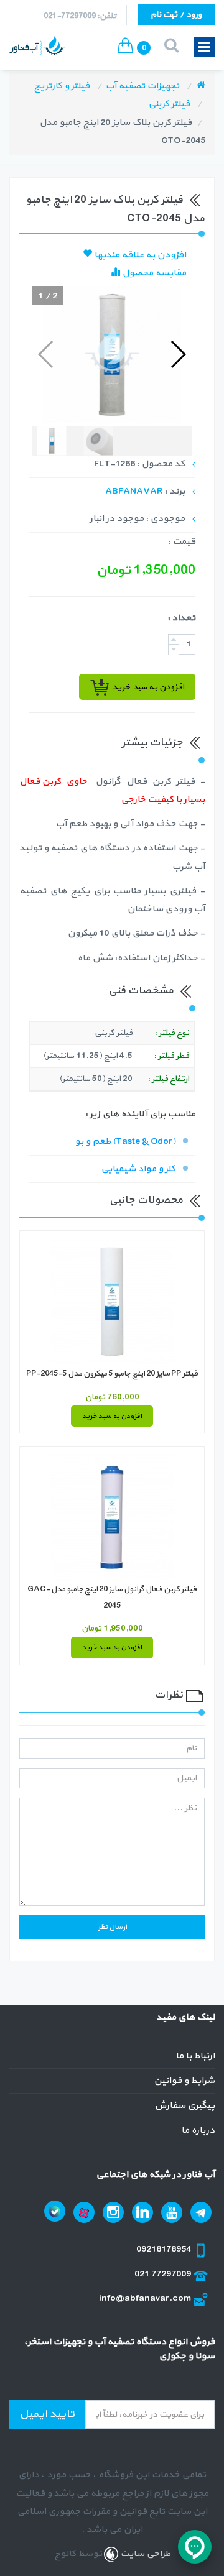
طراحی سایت (144, 2554)
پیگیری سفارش (184, 2106)
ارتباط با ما (195, 2056)
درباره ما (198, 2131)
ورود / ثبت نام (176, 15)
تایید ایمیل (47, 2414)
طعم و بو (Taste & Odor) (125, 1142)
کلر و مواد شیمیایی (138, 1169)
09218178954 (165, 2249)
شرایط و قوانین (184, 2081)
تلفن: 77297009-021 (80, 16)
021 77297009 (164, 2274)
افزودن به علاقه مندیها (139, 255)
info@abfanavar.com (146, 2298)
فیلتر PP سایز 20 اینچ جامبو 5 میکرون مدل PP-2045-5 (112, 1374)
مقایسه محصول (153, 273)
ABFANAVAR (134, 491)
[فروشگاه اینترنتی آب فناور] (201, 86)
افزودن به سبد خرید (112, 1416)
